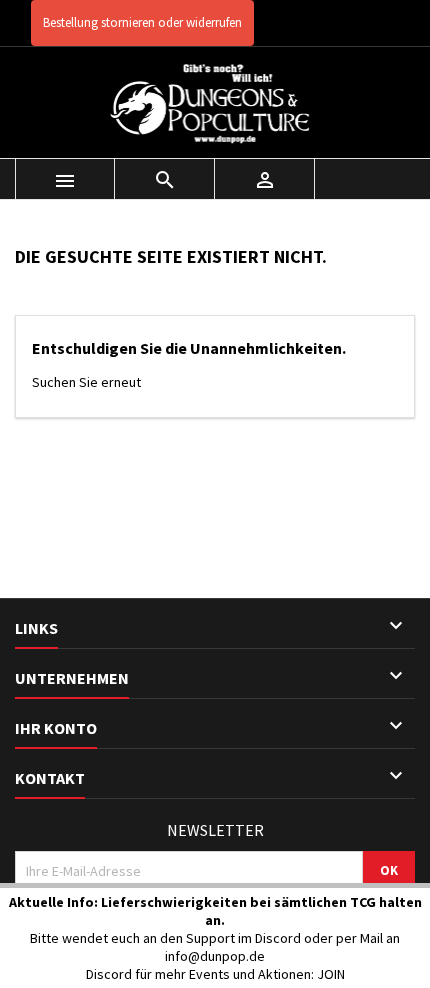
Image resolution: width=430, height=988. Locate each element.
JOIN (331, 974)
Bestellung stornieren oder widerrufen (142, 22)
